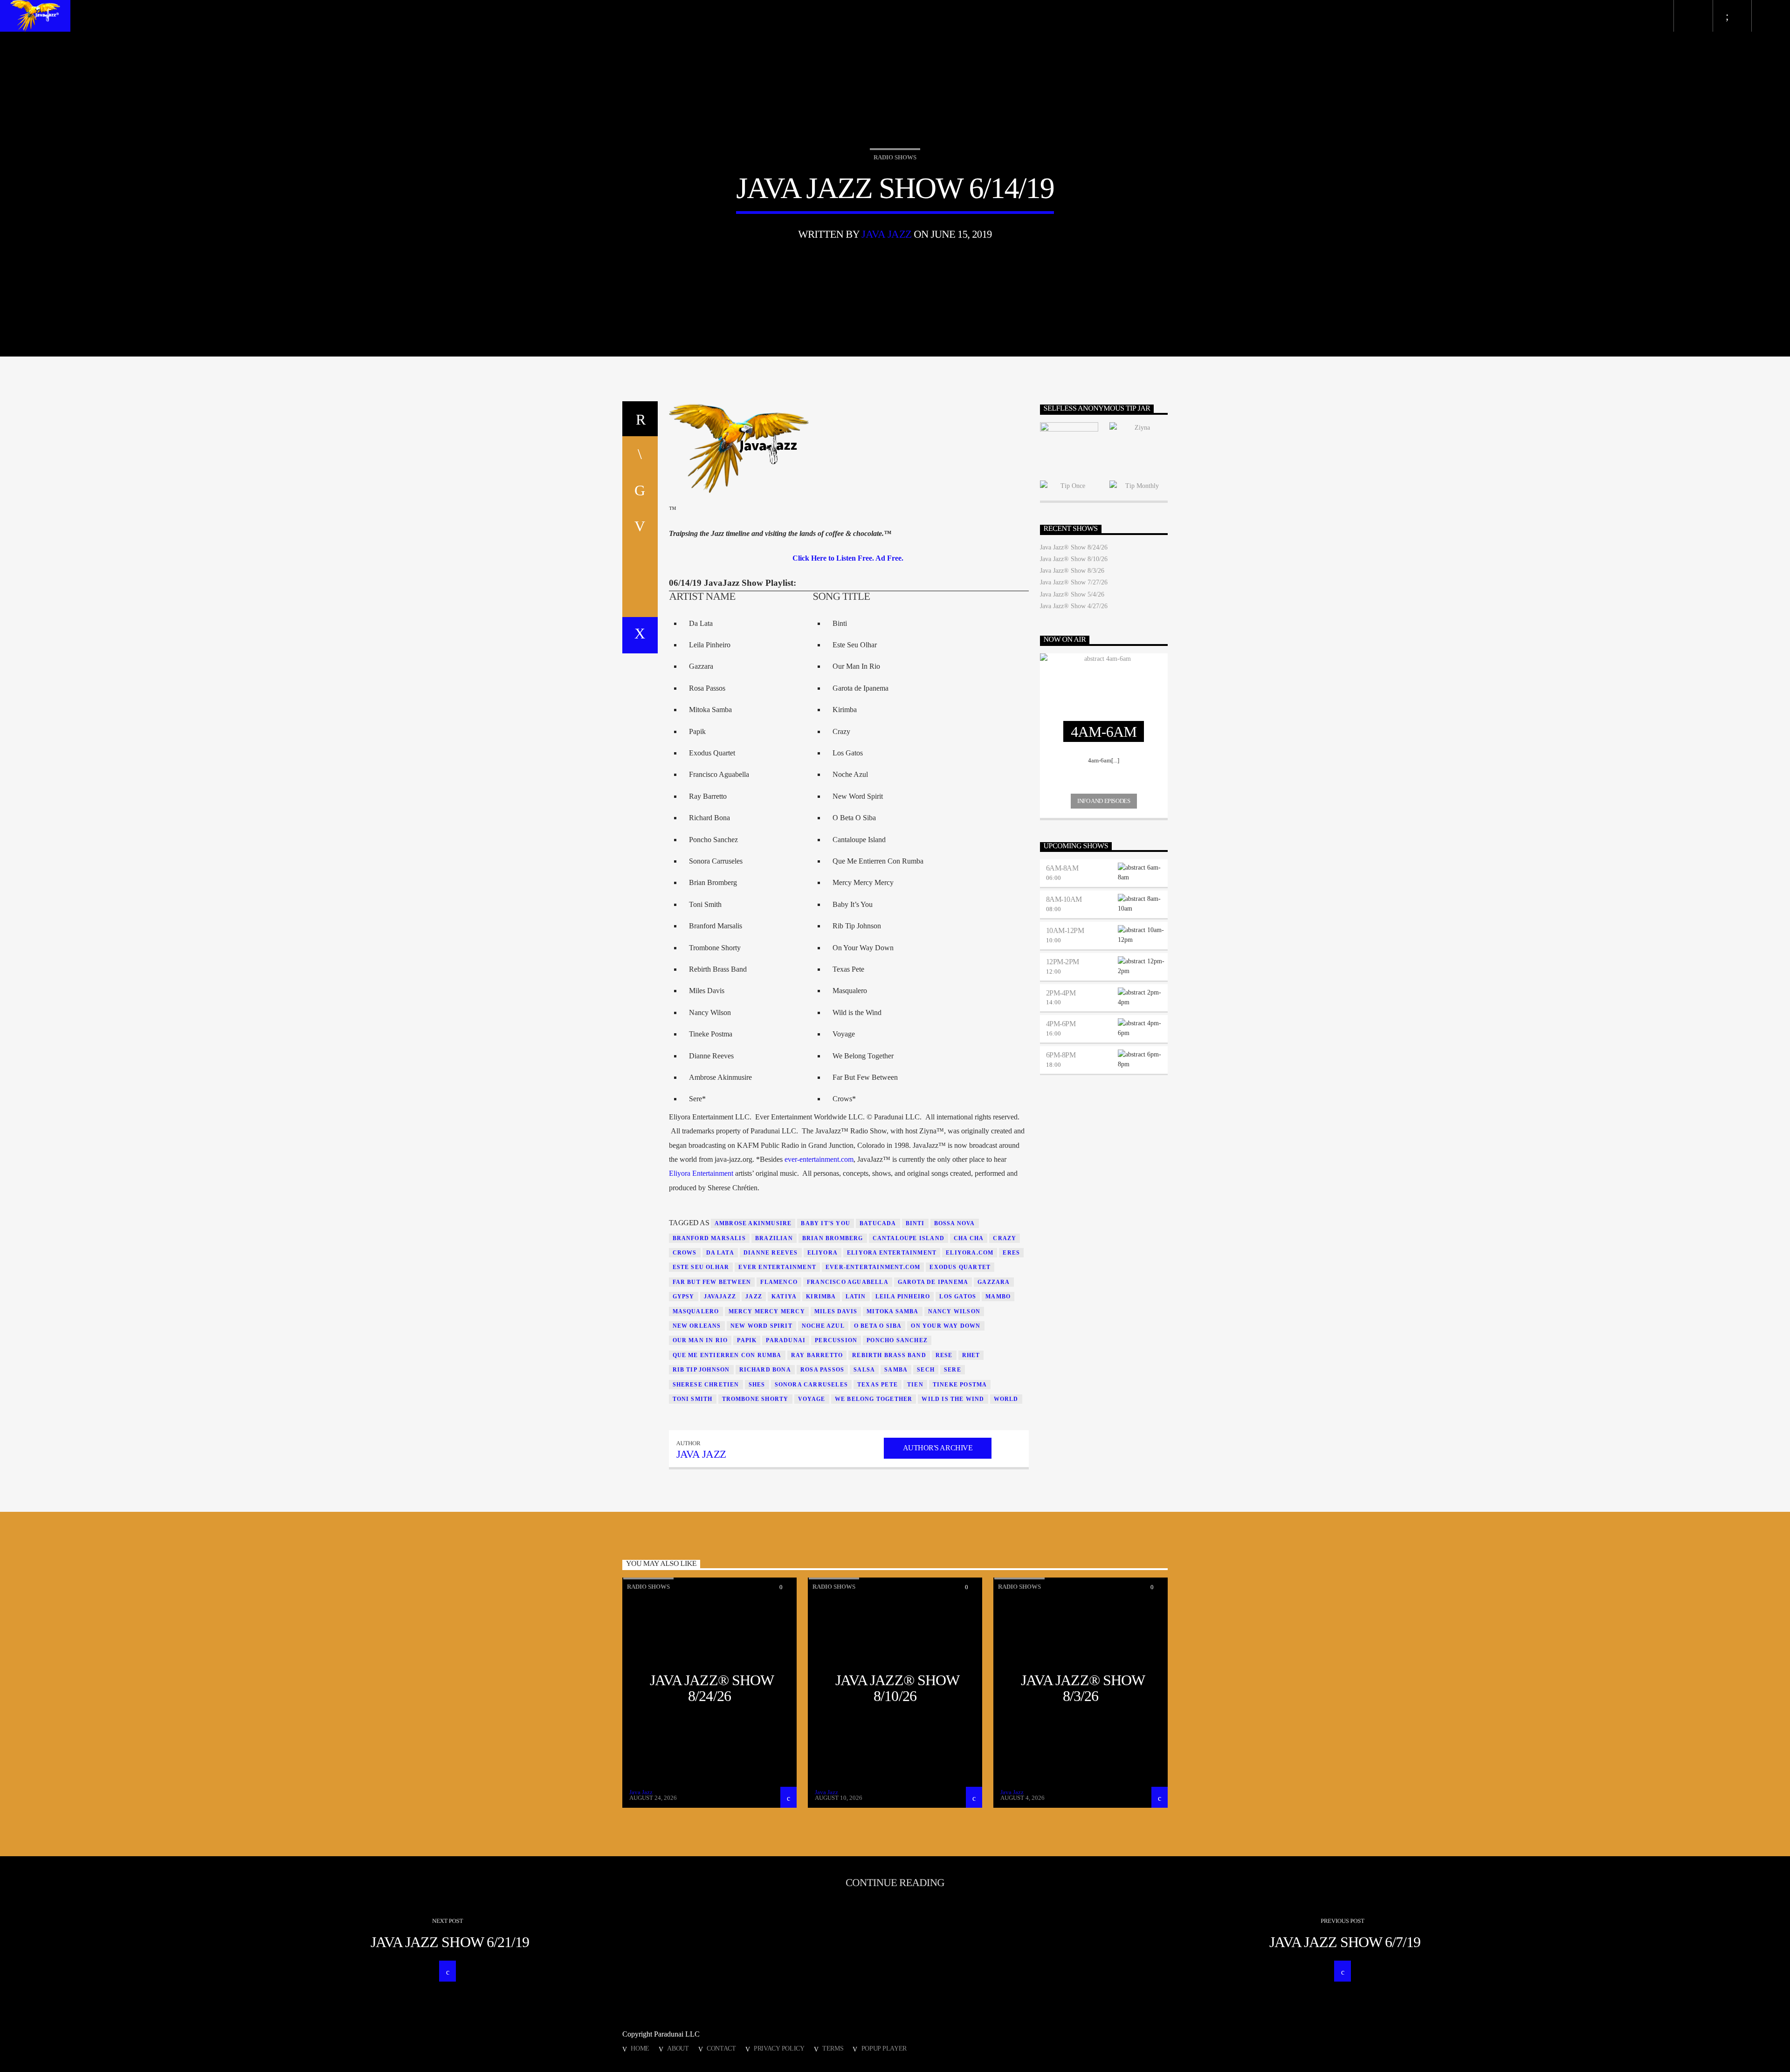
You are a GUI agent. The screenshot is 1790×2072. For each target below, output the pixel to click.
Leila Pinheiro (903, 1297)
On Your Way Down (946, 1326)
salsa (864, 1370)
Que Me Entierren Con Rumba (727, 1355)
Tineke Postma (960, 1385)
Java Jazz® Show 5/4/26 (1072, 594)
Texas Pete (878, 1385)
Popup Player (884, 2048)
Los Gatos (958, 1297)
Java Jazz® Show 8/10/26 (1074, 559)
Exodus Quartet (960, 1267)
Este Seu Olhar (701, 1267)
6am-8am (1062, 868)
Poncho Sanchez (897, 1340)
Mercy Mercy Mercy (767, 1311)
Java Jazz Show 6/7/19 (1345, 1942)
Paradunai (786, 1340)
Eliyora (823, 1253)
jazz (754, 1297)
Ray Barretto (817, 1355)
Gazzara (994, 1282)
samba (896, 1370)
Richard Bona (765, 1370)
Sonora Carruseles (811, 1385)
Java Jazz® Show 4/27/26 (1074, 606)
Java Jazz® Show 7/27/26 (1074, 582)
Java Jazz (886, 234)
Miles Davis (836, 1311)
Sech (926, 1370)
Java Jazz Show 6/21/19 (450, 1942)
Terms (833, 2048)
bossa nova (955, 1223)
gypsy (684, 1297)
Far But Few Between (712, 1282)
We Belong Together (874, 1399)
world (1006, 1399)
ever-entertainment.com (819, 1159)
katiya (784, 1297)
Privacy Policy (779, 2048)
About (678, 2048)
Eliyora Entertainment (701, 1173)
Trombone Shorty (755, 1399)
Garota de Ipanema (933, 1282)
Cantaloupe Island (909, 1238)
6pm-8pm (1061, 1055)
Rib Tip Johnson (701, 1370)
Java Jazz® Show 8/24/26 (1074, 547)
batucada (878, 1223)
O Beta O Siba (878, 1326)
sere (953, 1370)
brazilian (774, 1238)
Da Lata (720, 1253)
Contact (721, 2048)
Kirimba (821, 1297)
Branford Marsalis (709, 1238)
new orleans (697, 1326)
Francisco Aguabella (848, 1282)
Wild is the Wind (953, 1399)
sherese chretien (706, 1385)
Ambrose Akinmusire (753, 1223)
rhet (971, 1355)
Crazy (1005, 1238)
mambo (998, 1297)
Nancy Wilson (954, 1311)
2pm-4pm (1061, 993)
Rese (944, 1355)
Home (640, 2048)
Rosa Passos (822, 1370)
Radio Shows (895, 157)
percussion (836, 1340)
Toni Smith (693, 1399)
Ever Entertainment (777, 1267)
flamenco (779, 1282)
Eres (1011, 1253)
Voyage (812, 1399)
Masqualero (696, 1311)
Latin (856, 1297)
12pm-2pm (1063, 962)
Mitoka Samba (892, 1311)
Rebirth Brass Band (889, 1355)
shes (757, 1385)
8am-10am (1064, 899)
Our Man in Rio (700, 1340)
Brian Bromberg (833, 1238)
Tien (915, 1385)
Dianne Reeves (771, 1253)
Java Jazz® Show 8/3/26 (1072, 571)
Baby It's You (826, 1223)
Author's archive (938, 1448)
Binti (915, 1223)
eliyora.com (970, 1253)
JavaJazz (720, 1297)
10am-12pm (1065, 930)
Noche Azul (823, 1326)
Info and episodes (1104, 801)
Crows (685, 1253)
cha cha (969, 1238)
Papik (747, 1340)
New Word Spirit (761, 1326)
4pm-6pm (1061, 1024)
